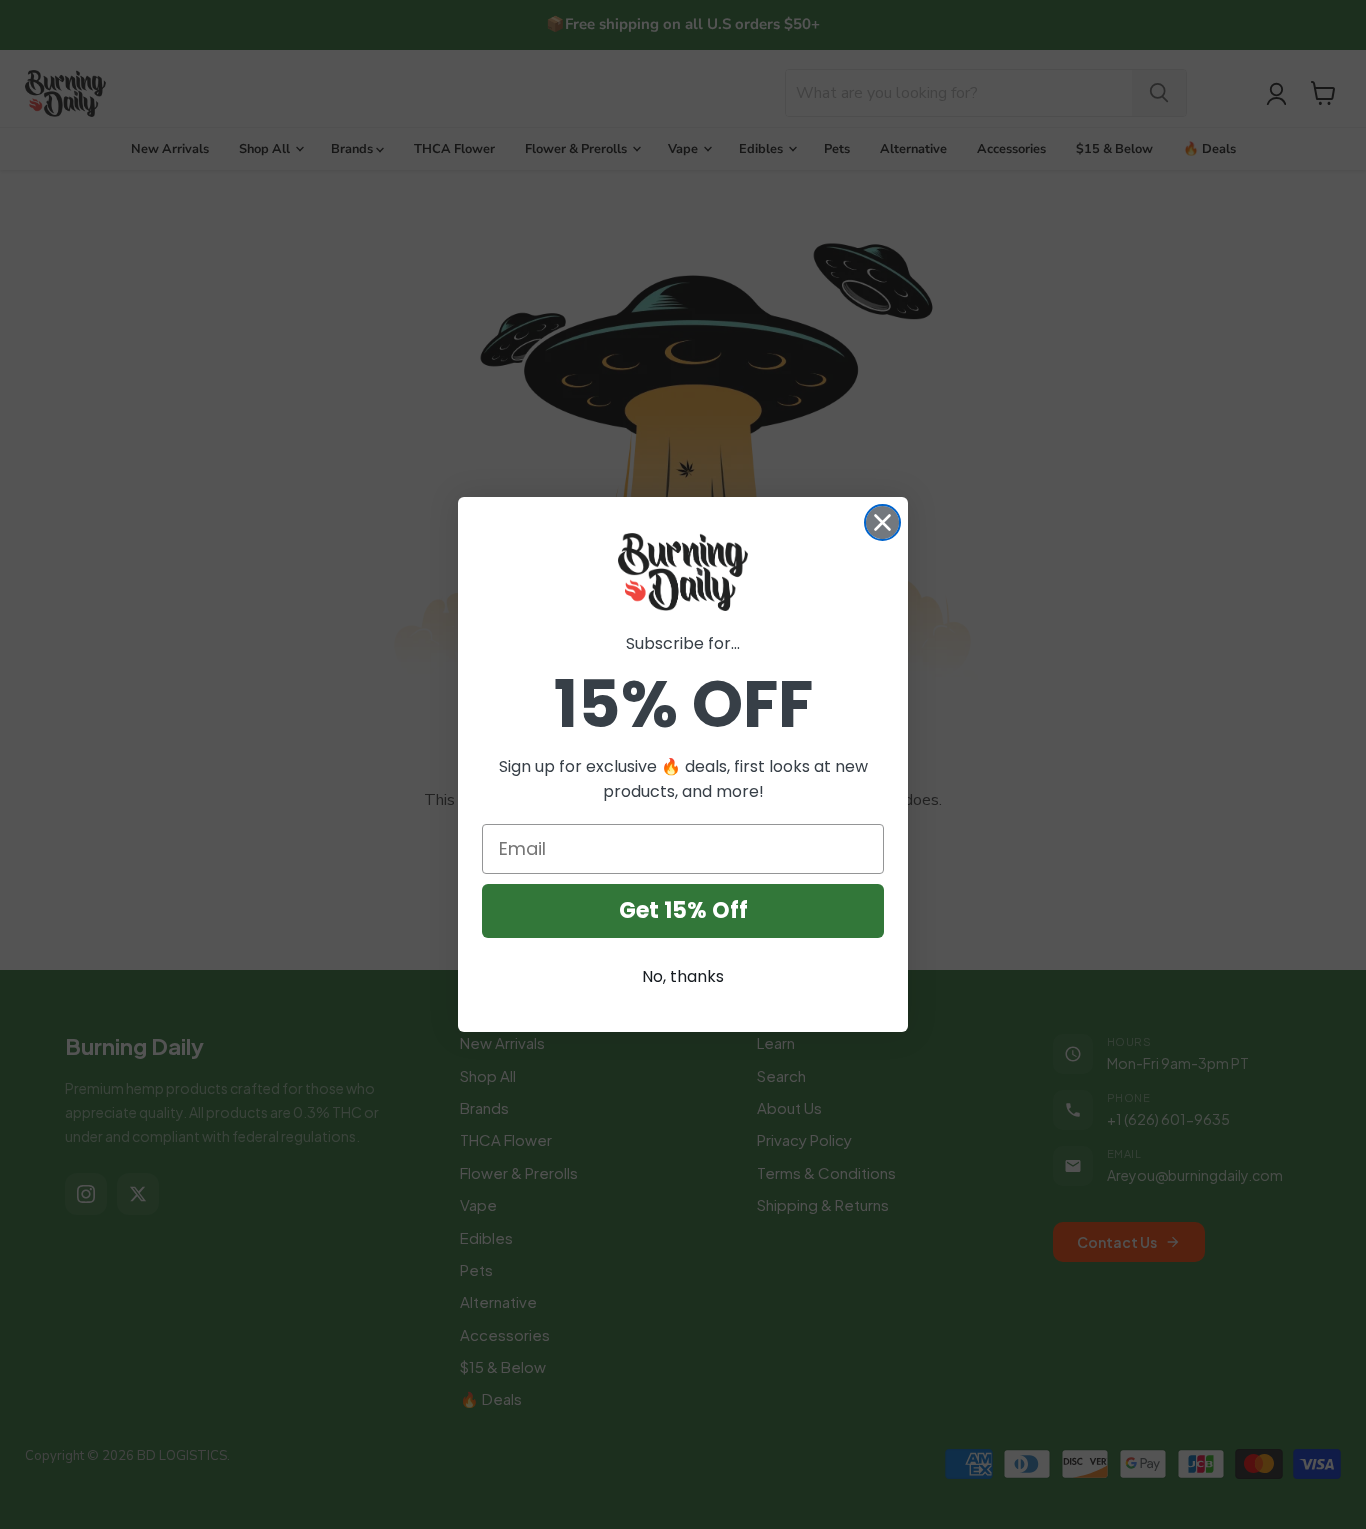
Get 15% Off (683, 910)
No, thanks (683, 976)
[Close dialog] (882, 522)
